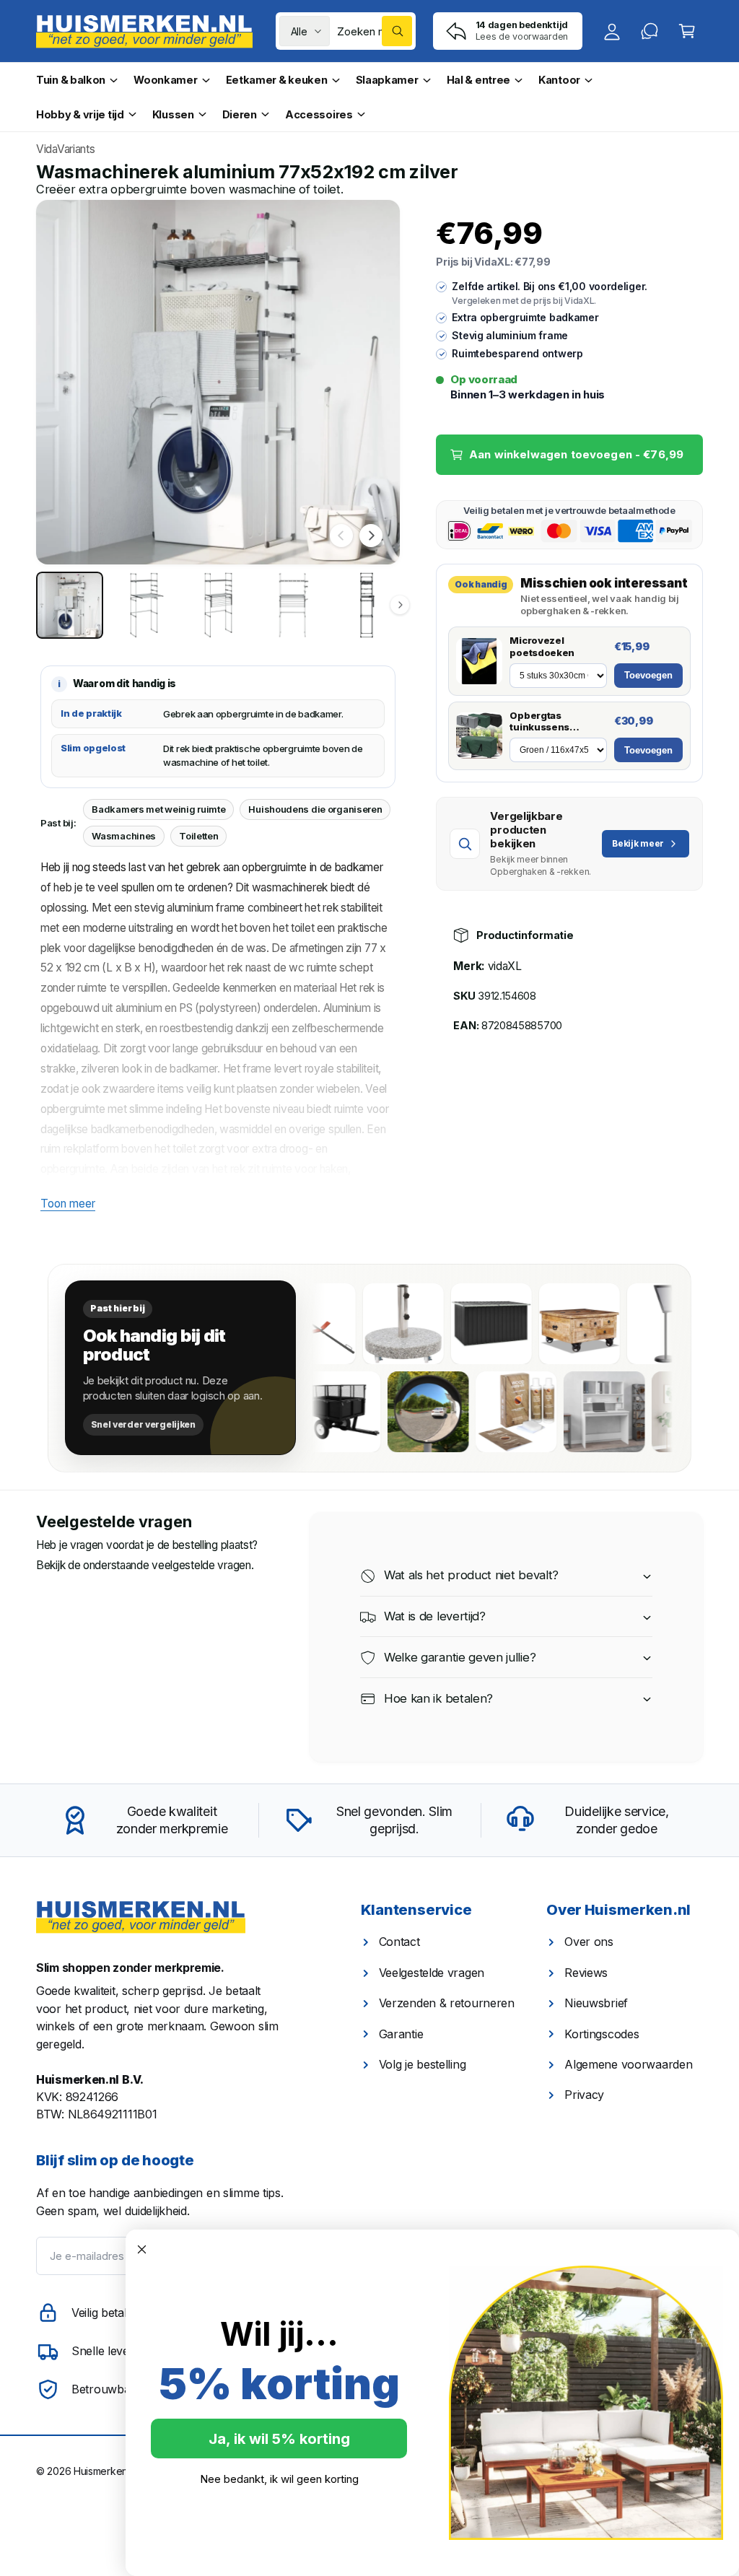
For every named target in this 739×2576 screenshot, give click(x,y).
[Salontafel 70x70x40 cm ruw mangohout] (558, 1324)
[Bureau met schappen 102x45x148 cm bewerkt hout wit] (632, 1412)
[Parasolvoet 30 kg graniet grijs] (382, 1324)
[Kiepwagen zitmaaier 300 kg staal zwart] (368, 1412)
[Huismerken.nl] (141, 1917)
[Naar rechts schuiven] (371, 536)
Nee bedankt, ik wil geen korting (279, 2479)
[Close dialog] (142, 2249)
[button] (687, 31)
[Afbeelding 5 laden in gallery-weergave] (367, 605)
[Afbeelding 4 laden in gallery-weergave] (293, 605)
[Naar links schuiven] (341, 536)
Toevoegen (648, 675)
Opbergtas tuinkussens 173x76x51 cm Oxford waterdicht (553, 722)
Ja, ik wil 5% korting (279, 2439)
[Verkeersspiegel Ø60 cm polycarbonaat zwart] (456, 1412)
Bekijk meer (638, 843)
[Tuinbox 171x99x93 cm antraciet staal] (470, 1324)
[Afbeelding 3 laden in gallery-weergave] (218, 605)
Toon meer (68, 1204)
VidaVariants (65, 149)
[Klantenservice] (650, 31)
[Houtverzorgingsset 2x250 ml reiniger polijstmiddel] (544, 1412)
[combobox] (375, 31)
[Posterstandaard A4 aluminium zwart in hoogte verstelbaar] (646, 1324)
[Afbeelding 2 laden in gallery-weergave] (144, 605)
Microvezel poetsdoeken (542, 646)
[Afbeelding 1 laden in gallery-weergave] (70, 605)
